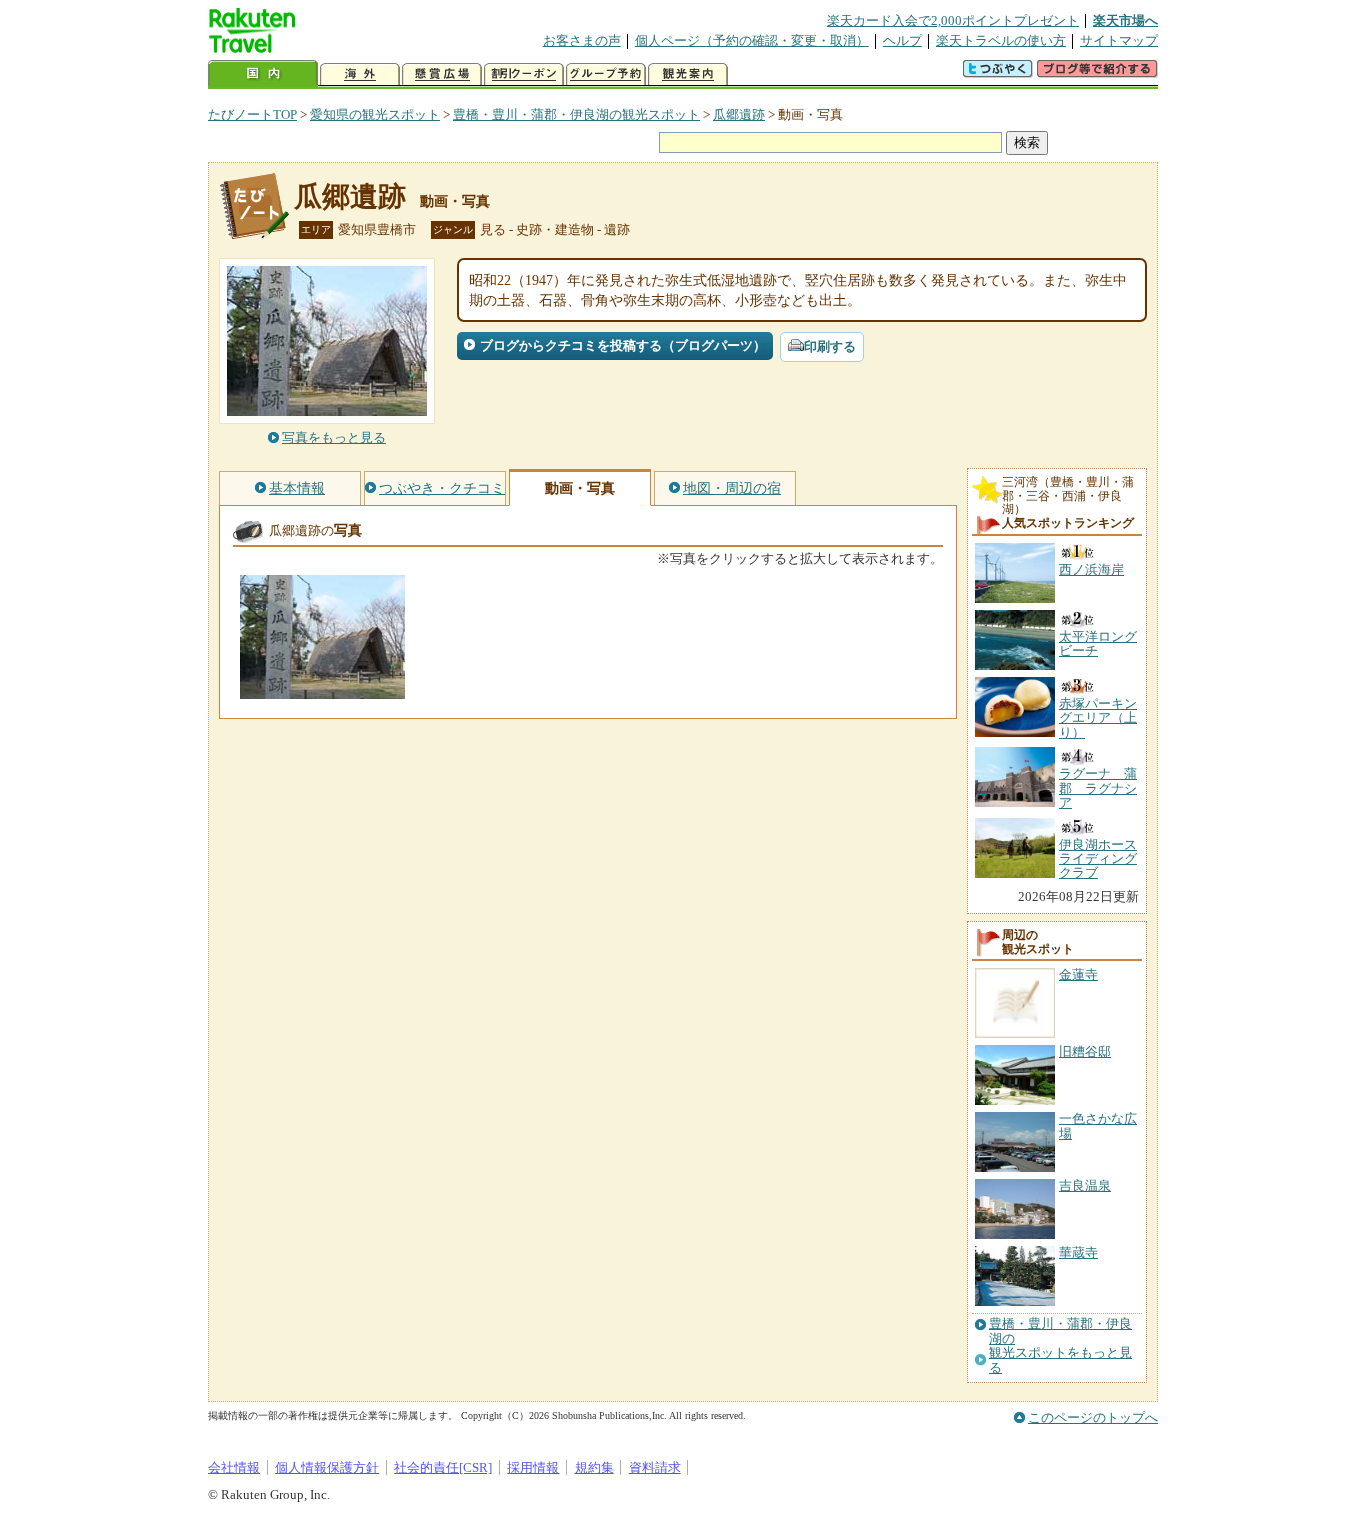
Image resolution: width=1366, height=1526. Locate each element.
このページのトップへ (1093, 1417)
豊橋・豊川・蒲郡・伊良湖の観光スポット (576, 114)
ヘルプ (902, 40)
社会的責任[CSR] (443, 1467)
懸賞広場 (442, 74)
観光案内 (688, 74)
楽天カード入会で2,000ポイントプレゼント (953, 20)
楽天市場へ (1125, 20)
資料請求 (655, 1467)
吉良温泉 (1085, 1185)
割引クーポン (524, 74)
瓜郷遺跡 (739, 114)
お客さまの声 (582, 40)
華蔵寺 (1078, 1252)
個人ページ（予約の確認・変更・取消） (752, 40)
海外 (360, 74)
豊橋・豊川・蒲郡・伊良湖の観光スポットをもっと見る (1060, 1345)
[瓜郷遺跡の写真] (322, 689)
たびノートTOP (252, 114)
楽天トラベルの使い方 (1001, 40)
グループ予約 (606, 74)
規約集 (594, 1467)
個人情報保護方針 (327, 1467)
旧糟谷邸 (1085, 1051)
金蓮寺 (1078, 974)
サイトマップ (1119, 40)
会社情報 (234, 1467)
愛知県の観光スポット (375, 114)
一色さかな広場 (1098, 1125)
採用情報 (533, 1467)
